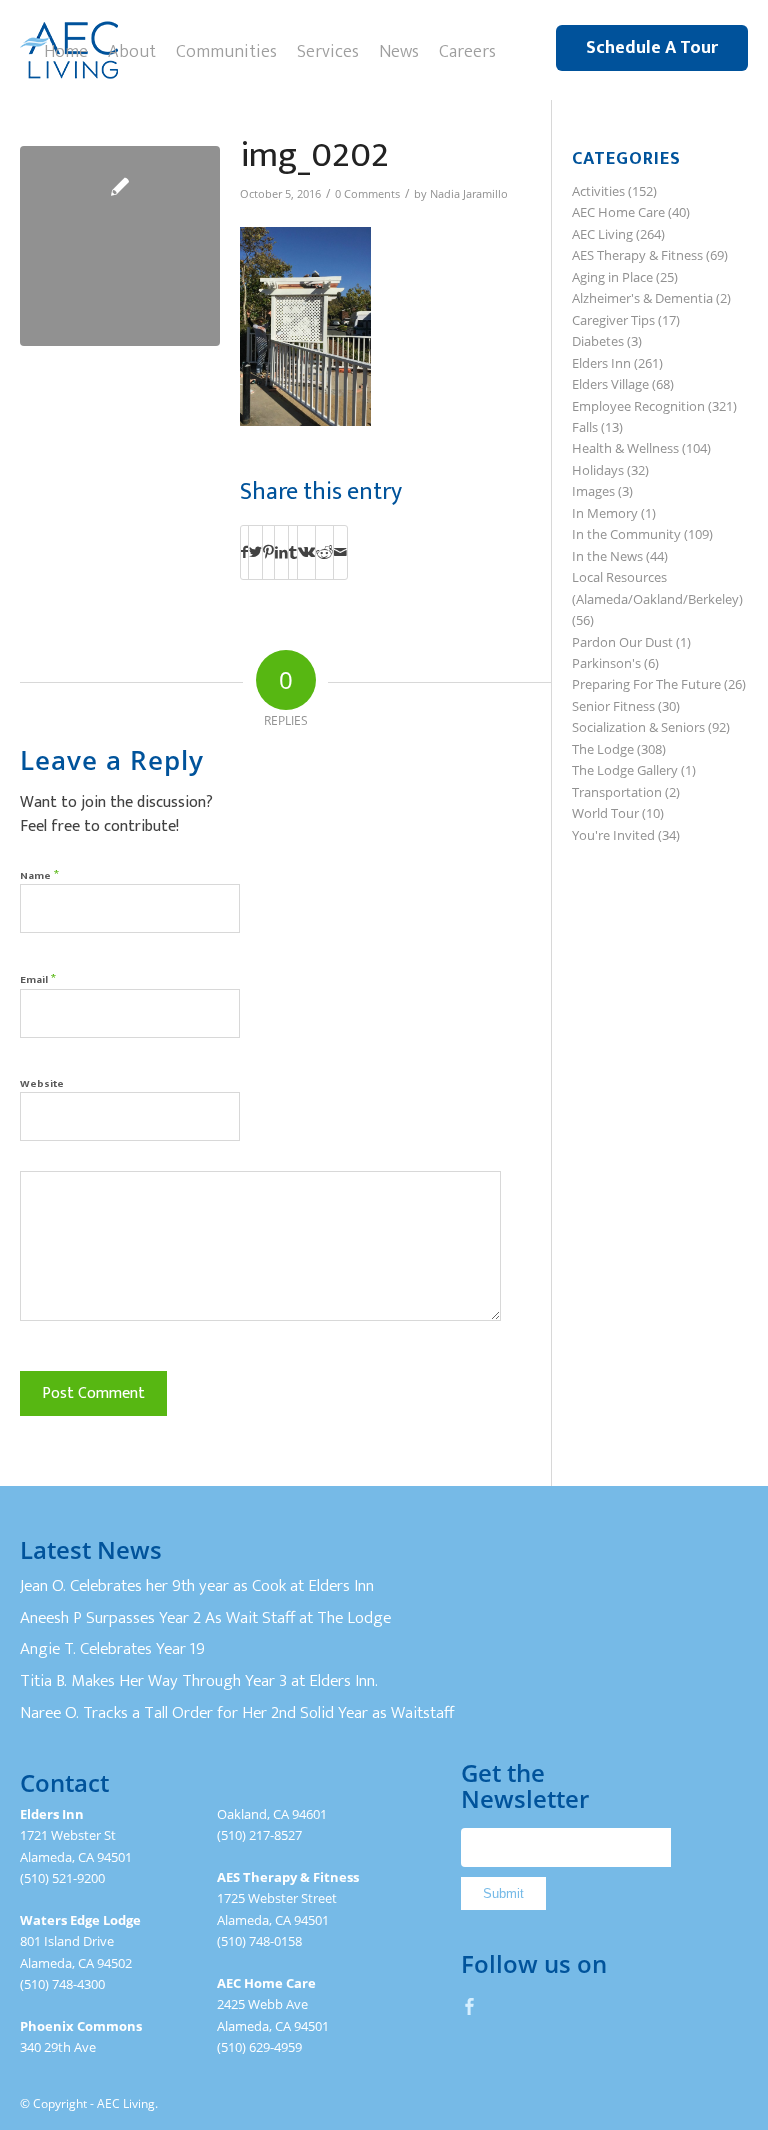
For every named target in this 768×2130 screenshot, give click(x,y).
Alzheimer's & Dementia (642, 298)
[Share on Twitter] (255, 552)
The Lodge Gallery (625, 770)
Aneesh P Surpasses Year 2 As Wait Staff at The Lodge (205, 1618)
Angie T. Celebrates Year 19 (112, 1649)
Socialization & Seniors (638, 727)
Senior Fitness (613, 706)
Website (42, 1084)
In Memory (605, 513)
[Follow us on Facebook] (470, 2006)
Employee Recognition (638, 406)
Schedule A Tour (652, 48)
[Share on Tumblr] (293, 552)
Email (38, 978)
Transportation (617, 792)
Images (593, 491)
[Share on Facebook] (244, 552)
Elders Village (610, 384)
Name (39, 874)
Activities (598, 191)
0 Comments (367, 194)
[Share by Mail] (340, 552)
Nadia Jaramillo (469, 194)
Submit (503, 1893)
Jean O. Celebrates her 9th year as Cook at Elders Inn (197, 1586)
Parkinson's (606, 663)
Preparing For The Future (646, 684)
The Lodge (603, 749)
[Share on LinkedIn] (281, 552)
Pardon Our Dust (622, 642)
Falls (585, 427)
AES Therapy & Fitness (637, 255)
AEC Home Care (618, 212)
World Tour (605, 813)
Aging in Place (612, 277)
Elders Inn (601, 363)
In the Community (626, 534)
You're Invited (613, 835)
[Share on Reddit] (324, 552)
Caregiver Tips (613, 320)
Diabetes (598, 341)
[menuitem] (66, 50)
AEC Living (602, 234)
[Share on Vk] (306, 552)
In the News (607, 556)
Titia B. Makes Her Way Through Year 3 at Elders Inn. (199, 1681)
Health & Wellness (625, 448)
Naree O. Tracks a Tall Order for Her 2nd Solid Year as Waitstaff (237, 1713)
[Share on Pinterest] (268, 552)
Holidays (598, 470)
